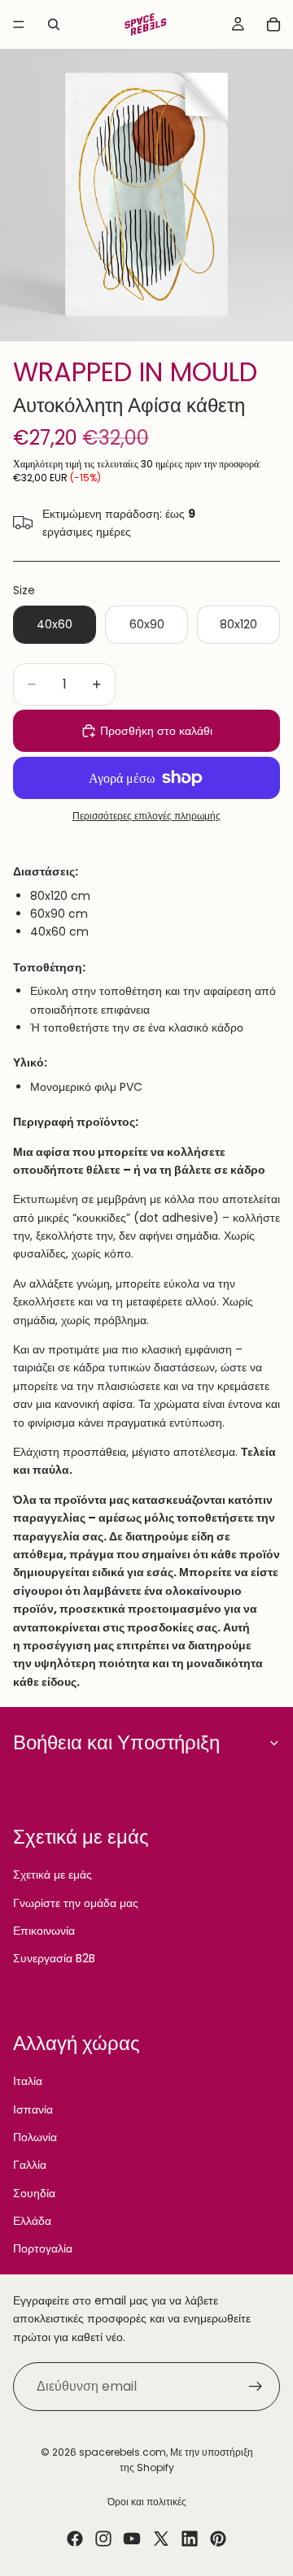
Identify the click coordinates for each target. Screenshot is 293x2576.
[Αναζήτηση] (54, 24)
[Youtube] (132, 2539)
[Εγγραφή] (256, 2387)
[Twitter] (161, 2539)
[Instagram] (103, 2539)
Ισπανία (33, 2109)
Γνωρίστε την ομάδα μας (76, 1903)
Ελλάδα (32, 2221)
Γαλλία (30, 2165)
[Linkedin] (190, 2539)
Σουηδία (34, 2193)
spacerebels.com (122, 2452)
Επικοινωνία (44, 1931)
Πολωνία (35, 2137)
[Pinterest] (218, 2539)
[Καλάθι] (273, 24)
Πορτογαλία (43, 2248)
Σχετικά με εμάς (52, 1874)
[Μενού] (19, 24)
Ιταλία (28, 2081)
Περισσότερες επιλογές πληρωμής (146, 816)
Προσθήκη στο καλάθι (156, 731)
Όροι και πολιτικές (147, 2502)
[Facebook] (75, 2539)
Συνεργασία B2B (54, 1958)
